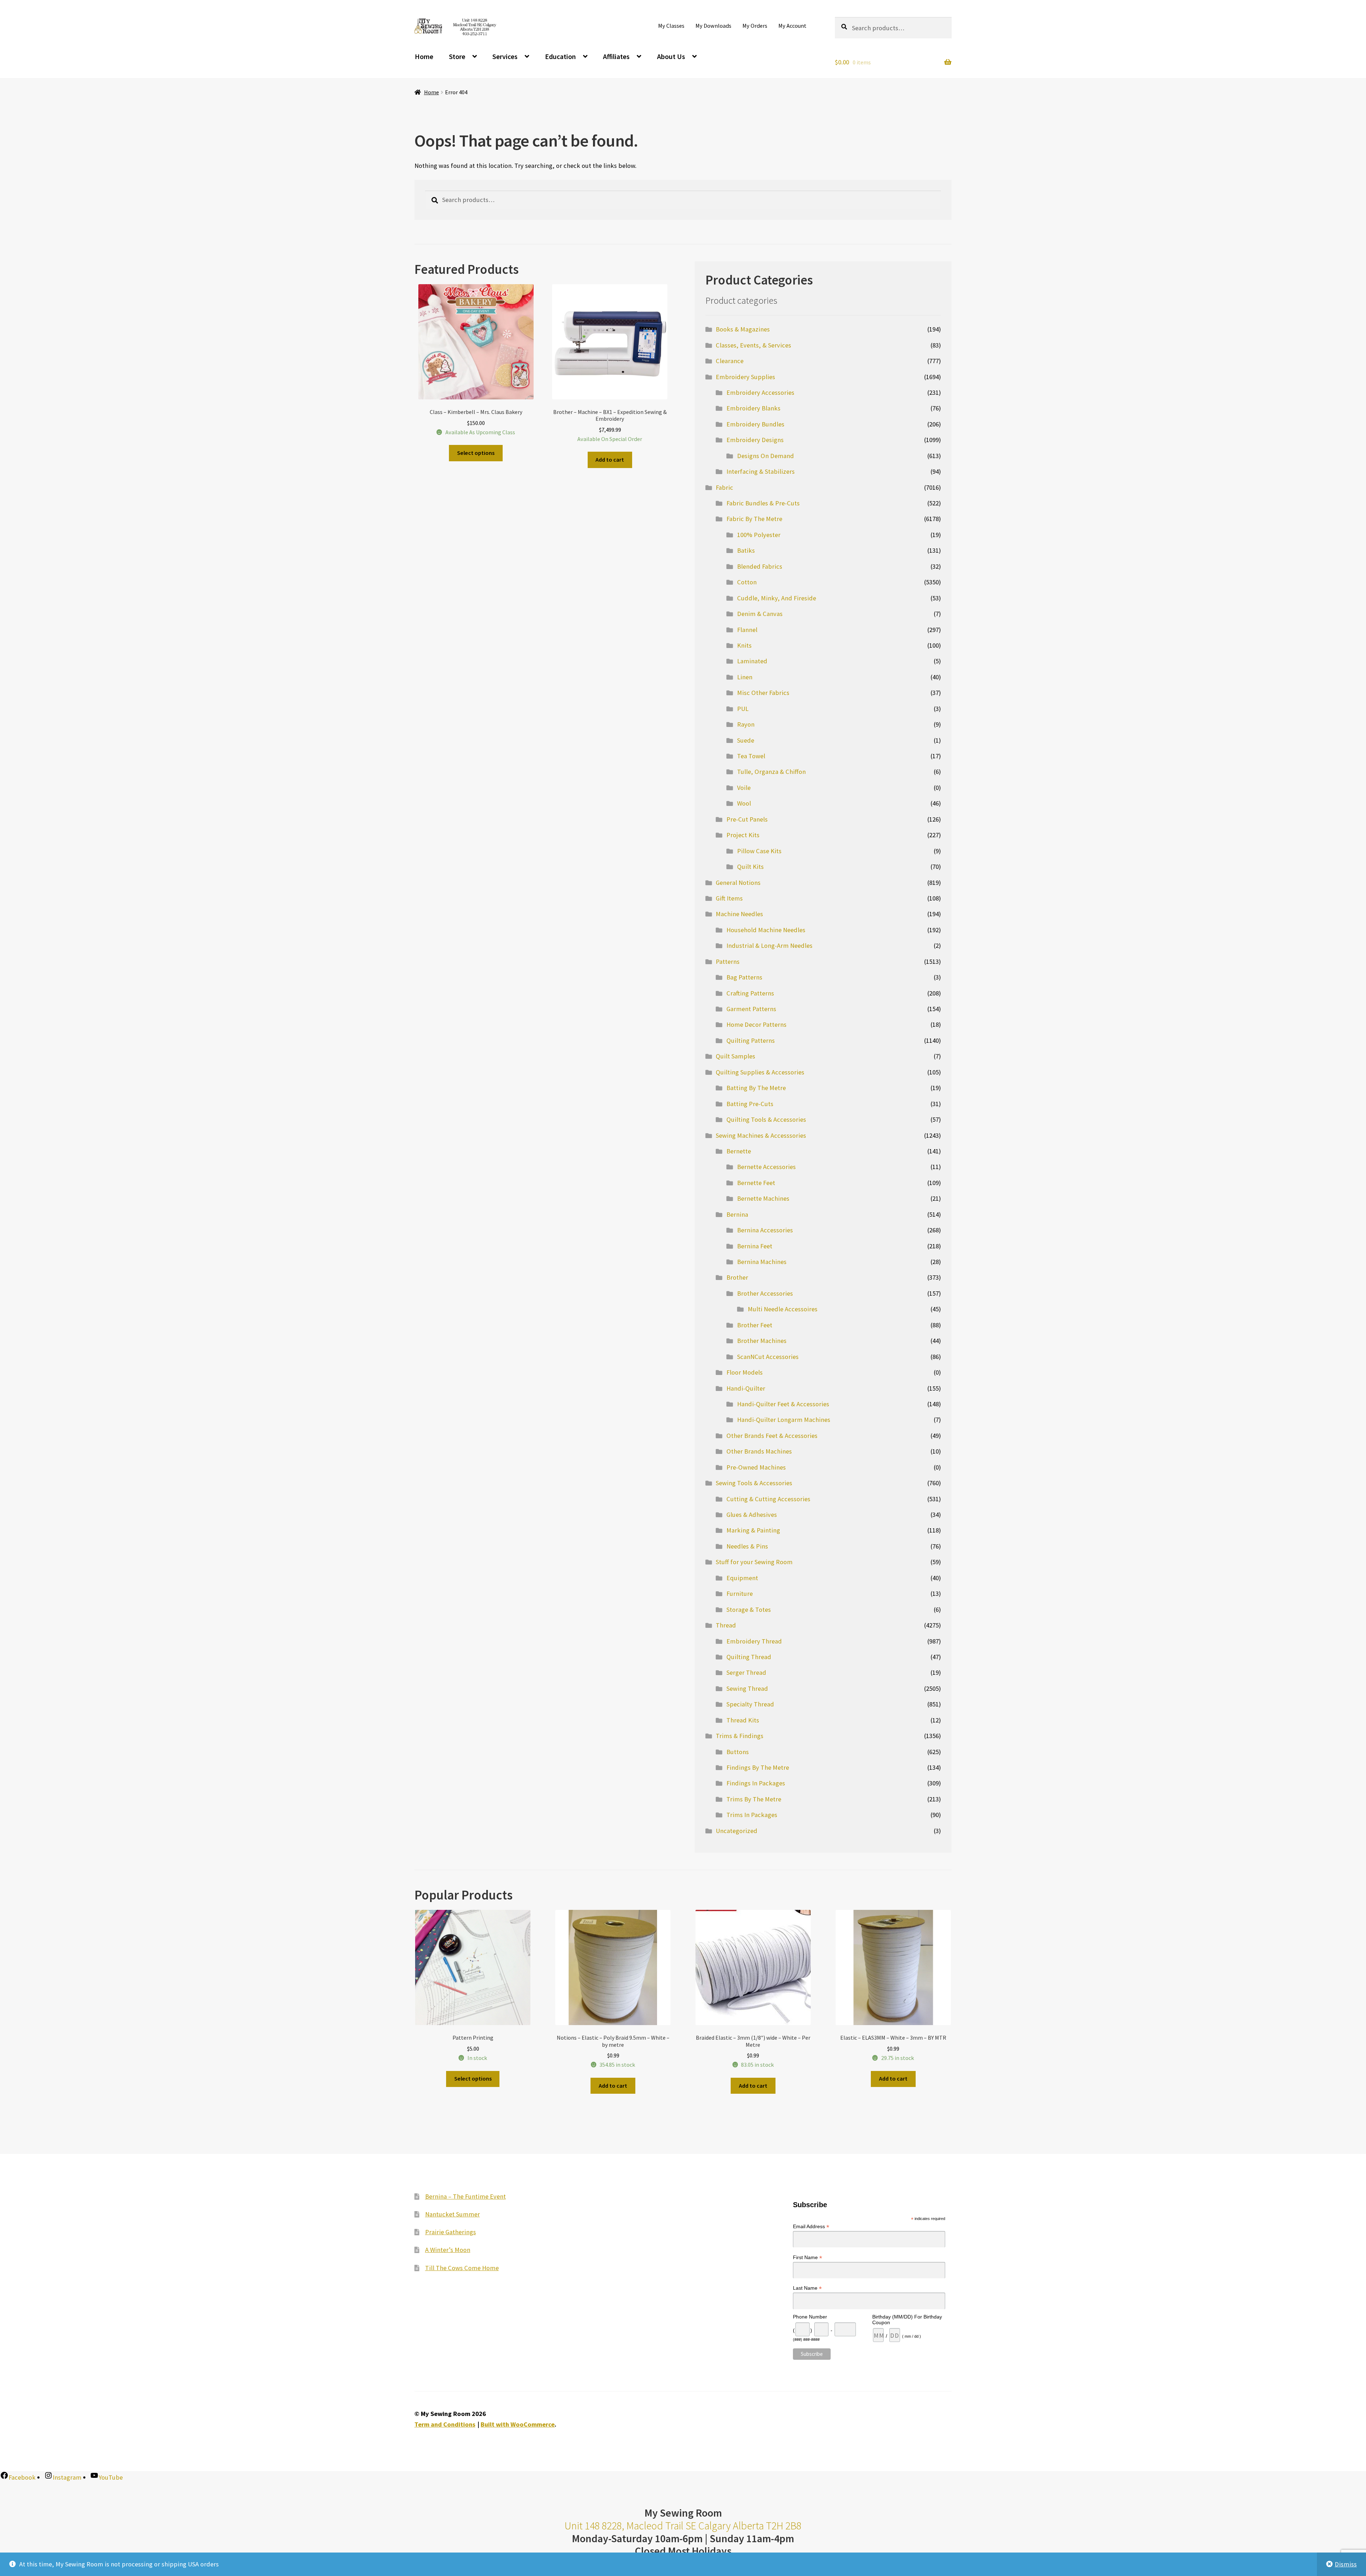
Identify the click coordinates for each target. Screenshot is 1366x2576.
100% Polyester (759, 535)
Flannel (747, 630)
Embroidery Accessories (760, 392)
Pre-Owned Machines (756, 1467)
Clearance (730, 361)
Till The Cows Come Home (462, 2268)
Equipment (742, 1578)
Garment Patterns (751, 1009)
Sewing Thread (747, 1688)
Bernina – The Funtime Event (465, 2196)
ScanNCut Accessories (768, 1357)
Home (424, 56)
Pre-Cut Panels (747, 819)
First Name (808, 2258)
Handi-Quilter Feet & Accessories (783, 1404)
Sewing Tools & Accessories (754, 1483)
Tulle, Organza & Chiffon (771, 772)
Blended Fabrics (760, 566)
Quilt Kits (750, 867)
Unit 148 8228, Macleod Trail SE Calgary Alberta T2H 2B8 (683, 2526)
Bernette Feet (756, 1183)
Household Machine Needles (766, 930)
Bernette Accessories (766, 1167)
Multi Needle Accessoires (783, 1309)
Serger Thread (746, 1672)
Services (505, 56)
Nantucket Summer (452, 2214)
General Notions (738, 883)
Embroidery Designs (755, 440)
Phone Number (810, 2317)
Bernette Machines (763, 1198)
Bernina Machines (762, 1262)
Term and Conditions (445, 2424)
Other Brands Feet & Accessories (772, 1436)
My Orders (755, 26)
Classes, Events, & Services (753, 345)
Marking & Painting (753, 1530)
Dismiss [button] (1346, 2564)
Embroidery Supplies (745, 377)
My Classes (671, 26)
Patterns (728, 962)
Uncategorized (737, 1831)
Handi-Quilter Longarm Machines (784, 1420)
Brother (737, 1277)
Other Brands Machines (759, 1451)
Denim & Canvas (760, 614)
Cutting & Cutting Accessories (768, 1499)
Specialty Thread (750, 1704)
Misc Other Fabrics (763, 693)
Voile (744, 788)
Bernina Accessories (765, 1230)
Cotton (747, 582)
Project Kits (743, 835)
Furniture (740, 1594)
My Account (792, 26)
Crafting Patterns (750, 993)
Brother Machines (762, 1341)
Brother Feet (755, 1325)
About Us (671, 56)
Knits (744, 645)
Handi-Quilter (746, 1388)
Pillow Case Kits (759, 851)
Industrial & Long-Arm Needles (769, 946)
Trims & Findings (740, 1736)
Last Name (807, 2288)
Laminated (752, 661)
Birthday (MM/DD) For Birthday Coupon (907, 2320)
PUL (743, 709)
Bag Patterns (744, 977)
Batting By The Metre (756, 1088)
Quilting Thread (749, 1657)
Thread (726, 1625)
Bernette (739, 1151)
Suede (746, 740)
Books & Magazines (743, 329)
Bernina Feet (755, 1246)
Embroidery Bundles (755, 424)
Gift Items (729, 898)
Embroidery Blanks (753, 408)
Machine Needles (739, 914)
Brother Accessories (765, 1293)
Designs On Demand (766, 456)
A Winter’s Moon (448, 2250)
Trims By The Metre (754, 1799)
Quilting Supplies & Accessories (760, 1072)
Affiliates (616, 56)
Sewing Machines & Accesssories (761, 1135)
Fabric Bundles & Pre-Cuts (763, 503)
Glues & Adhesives (752, 1515)
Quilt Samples (735, 1056)
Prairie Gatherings (451, 2232)
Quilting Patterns (751, 1040)
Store (457, 56)
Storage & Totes (749, 1610)
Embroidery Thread (754, 1641)
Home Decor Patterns (756, 1024)
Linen (745, 677)
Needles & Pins (747, 1546)
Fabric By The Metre (754, 519)
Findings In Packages (756, 1783)
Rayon (746, 724)
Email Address (811, 2227)
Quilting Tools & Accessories (766, 1119)
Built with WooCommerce (518, 2424)
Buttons (738, 1752)
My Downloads (713, 26)
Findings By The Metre (758, 1767)
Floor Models (745, 1372)
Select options (476, 453)
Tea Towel (751, 756)
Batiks (746, 550)
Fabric (724, 487)
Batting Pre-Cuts (750, 1104)
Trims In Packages (752, 1815)
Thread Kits (743, 1720)
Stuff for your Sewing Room (754, 1562)
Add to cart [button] (610, 460)
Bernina (737, 1214)
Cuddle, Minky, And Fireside (777, 598)
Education (560, 56)
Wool (744, 803)
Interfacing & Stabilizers (761, 471)
